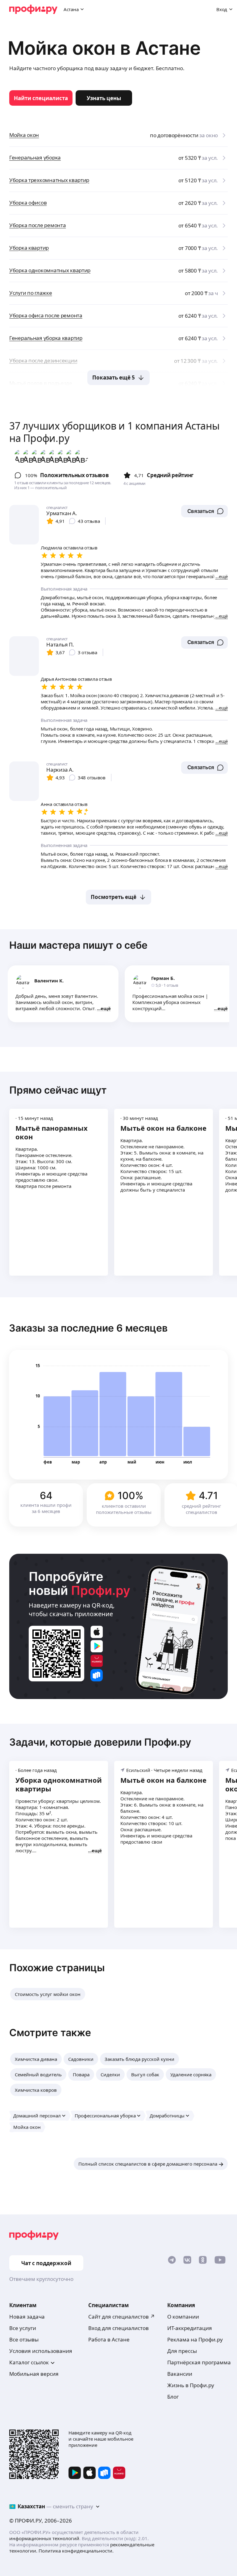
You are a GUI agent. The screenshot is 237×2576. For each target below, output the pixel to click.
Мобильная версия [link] (34, 2374)
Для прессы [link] (182, 2351)
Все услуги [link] (23, 2328)
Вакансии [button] (180, 2374)
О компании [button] (183, 2317)
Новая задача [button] (27, 2317)
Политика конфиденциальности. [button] (76, 2551)
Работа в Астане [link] (109, 2339)
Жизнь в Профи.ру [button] (191, 2385)
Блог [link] (173, 2397)
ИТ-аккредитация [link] (190, 2328)
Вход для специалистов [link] (118, 2328)
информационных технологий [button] (44, 2538)
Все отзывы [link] (24, 2339)
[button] (204, 511)
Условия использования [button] (41, 2351)
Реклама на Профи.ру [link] (195, 2339)
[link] (41, 98)
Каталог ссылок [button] (29, 2362)
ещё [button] (106, 1008)
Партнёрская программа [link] (199, 2362)
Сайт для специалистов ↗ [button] (122, 2317)
